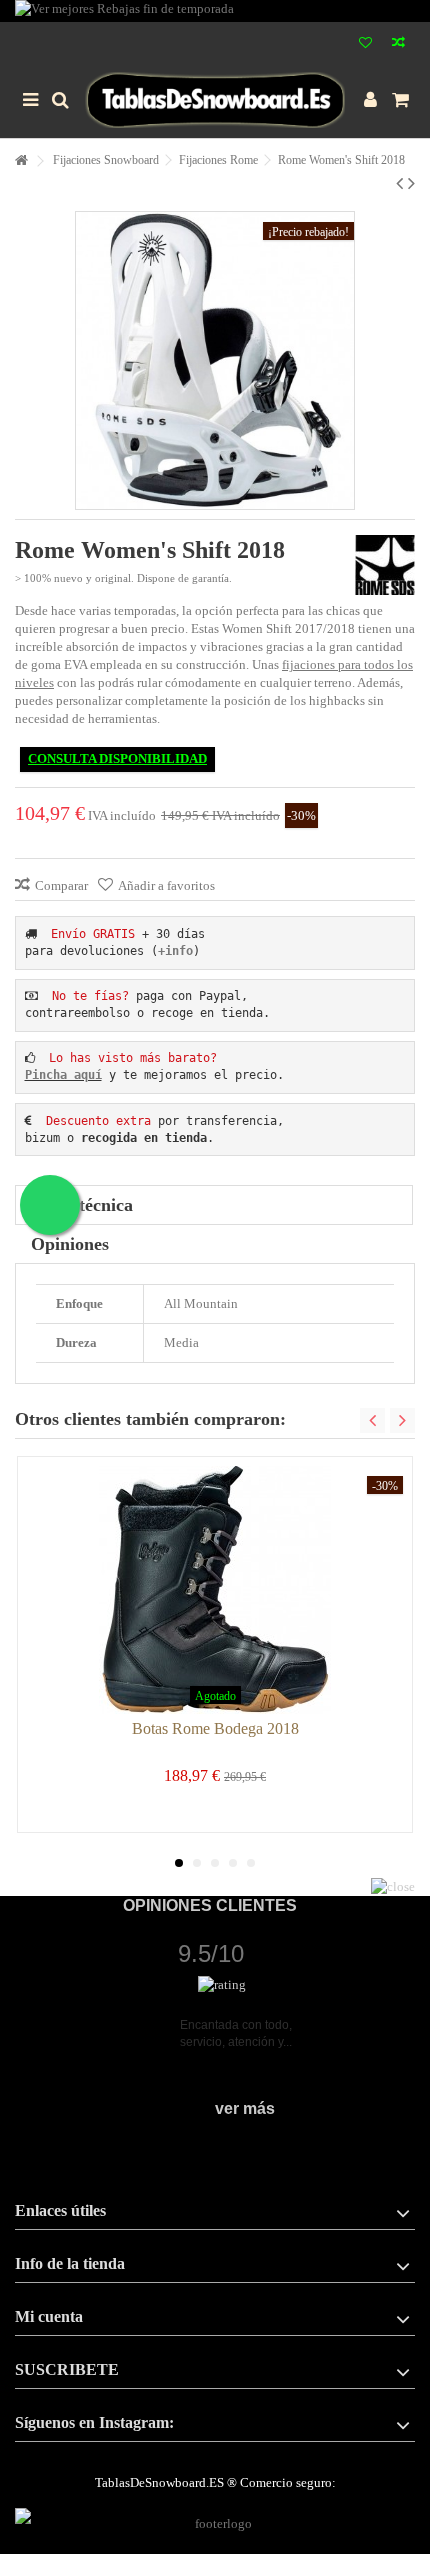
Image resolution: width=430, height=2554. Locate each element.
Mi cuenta (49, 2316)
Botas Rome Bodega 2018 (215, 1728)
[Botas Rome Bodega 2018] (215, 1590)
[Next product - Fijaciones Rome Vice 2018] (411, 183)
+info (175, 951)
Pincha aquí (63, 1075)
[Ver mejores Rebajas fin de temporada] (215, 11)
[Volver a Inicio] (21, 161)
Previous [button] (372, 1420)
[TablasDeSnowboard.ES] (215, 100)
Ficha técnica (82, 1205)
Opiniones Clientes (210, 1905)
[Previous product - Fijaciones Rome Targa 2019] (399, 183)
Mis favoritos (365, 44)
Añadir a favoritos (166, 885)
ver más (245, 2108)
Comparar (61, 885)
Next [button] (402, 1420)
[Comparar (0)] (398, 44)
